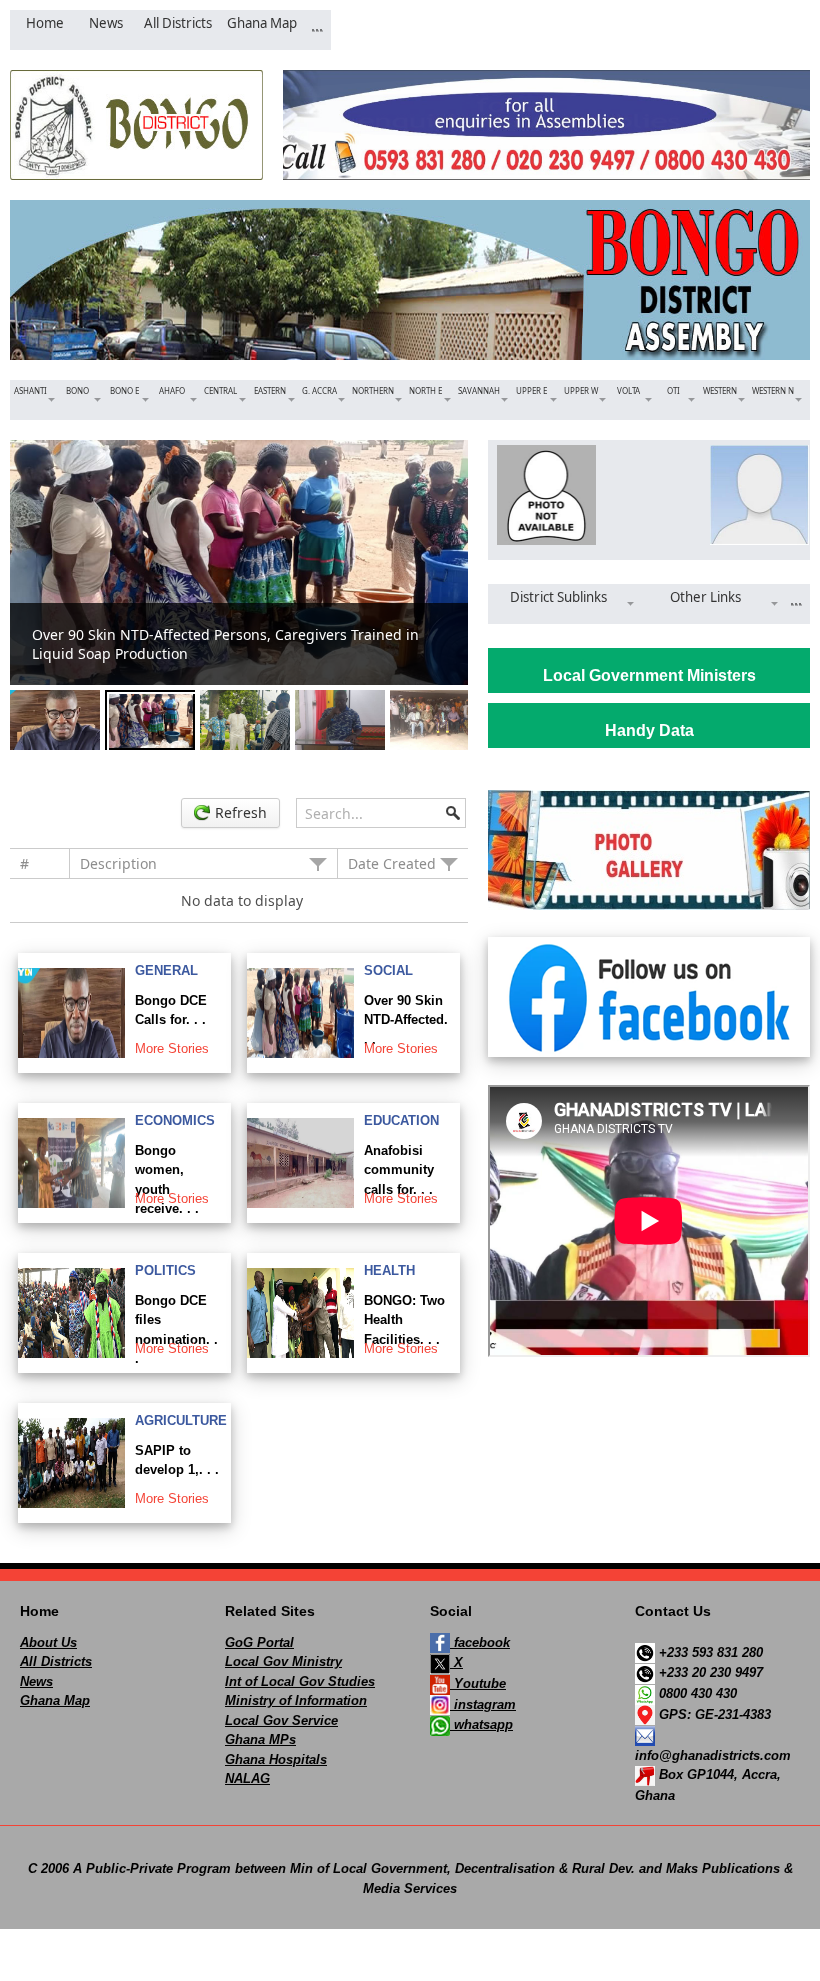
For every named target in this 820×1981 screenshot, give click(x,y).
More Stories (172, 1048)
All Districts (56, 1661)
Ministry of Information (296, 1700)
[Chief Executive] (542, 495)
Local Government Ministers (649, 675)
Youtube (478, 1683)
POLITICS (165, 1270)
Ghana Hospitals (276, 1759)
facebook (480, 1642)
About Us (48, 1642)
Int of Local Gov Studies (300, 1681)
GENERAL (166, 970)
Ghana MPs (260, 1739)
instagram (483, 1704)
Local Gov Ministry (283, 1661)
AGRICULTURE (181, 1420)
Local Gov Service (281, 1720)
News (36, 1681)
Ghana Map (55, 1700)
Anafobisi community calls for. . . (399, 1170)
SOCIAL (388, 970)
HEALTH (389, 1270)
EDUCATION (401, 1120)
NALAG (247, 1778)
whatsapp (481, 1724)
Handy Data (649, 730)
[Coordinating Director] (755, 495)
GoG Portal (259, 1642)
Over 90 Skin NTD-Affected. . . (406, 1020)
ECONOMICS (175, 1120)
